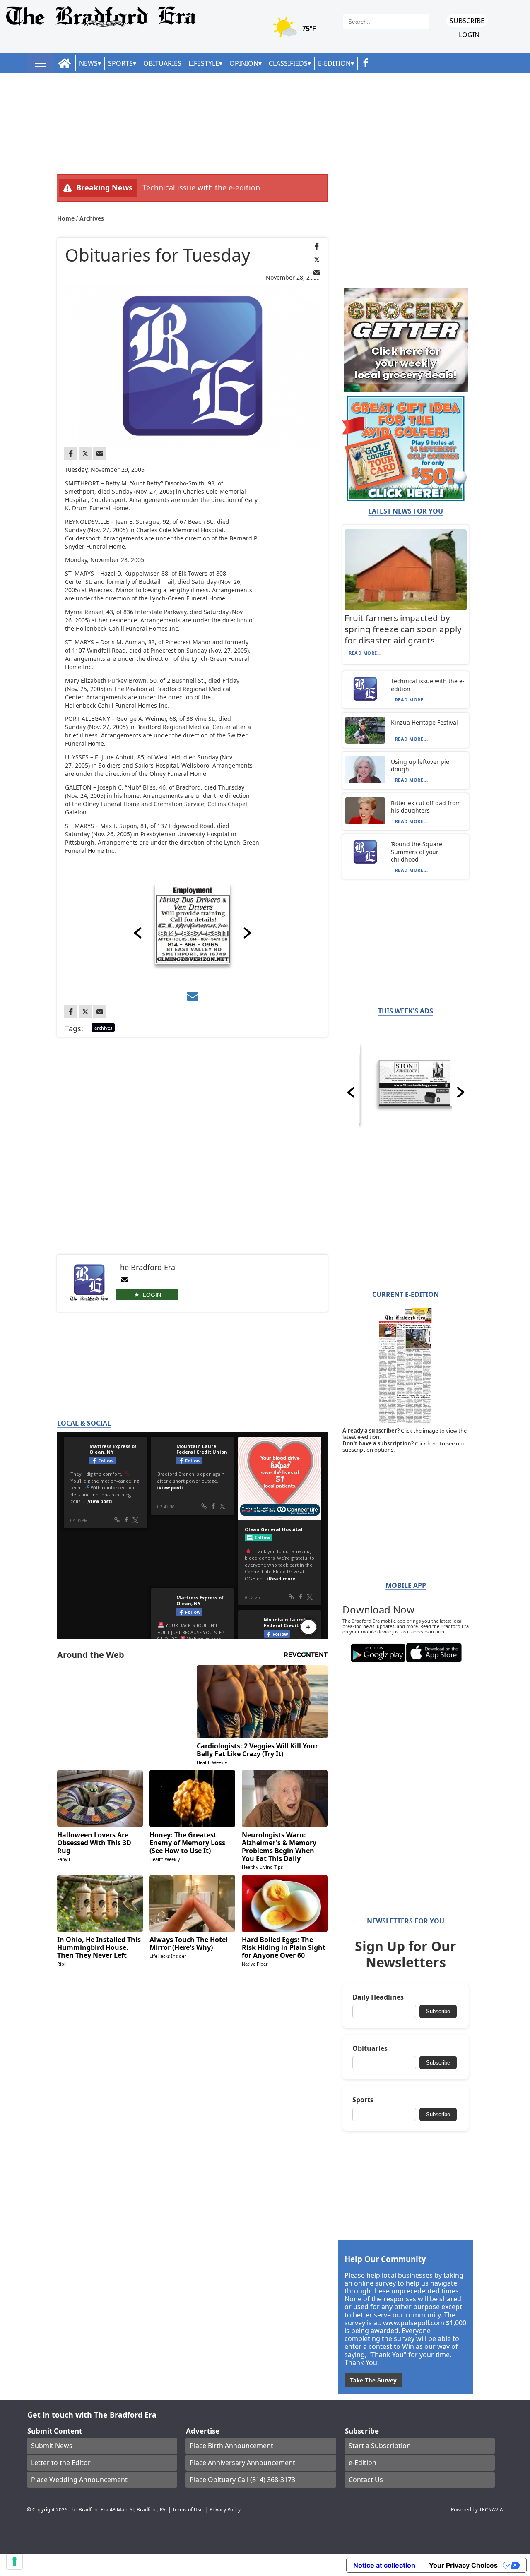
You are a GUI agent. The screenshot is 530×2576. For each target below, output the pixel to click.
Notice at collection (384, 2565)
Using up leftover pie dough (420, 765)
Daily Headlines (378, 1997)
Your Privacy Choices (463, 2565)
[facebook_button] (366, 64)
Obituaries (162, 63)
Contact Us (366, 2480)
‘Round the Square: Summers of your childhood (417, 851)
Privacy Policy (225, 2509)
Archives (92, 218)
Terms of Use (188, 2509)
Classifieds (288, 63)
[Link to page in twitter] (317, 259)
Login (469, 35)
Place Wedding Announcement (79, 2480)
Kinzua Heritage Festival (424, 722)
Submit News (52, 2446)
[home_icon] (65, 64)
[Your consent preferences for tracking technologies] (14, 2562)
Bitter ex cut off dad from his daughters (426, 807)
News (88, 63)
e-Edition (363, 2463)
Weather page (296, 31)
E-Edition (334, 63)
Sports (120, 63)
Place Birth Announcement (231, 2446)
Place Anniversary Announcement (242, 2463)
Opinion (244, 63)
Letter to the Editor (61, 2463)
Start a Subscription (380, 2446)
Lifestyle (204, 63)
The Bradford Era (89, 2509)
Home (67, 218)
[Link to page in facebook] (317, 246)
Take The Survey (373, 2380)
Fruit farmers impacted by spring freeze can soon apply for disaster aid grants (403, 629)
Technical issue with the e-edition (201, 187)
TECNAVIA (491, 2509)
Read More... (365, 653)
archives (103, 1028)
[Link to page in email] (317, 273)
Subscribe (467, 21)
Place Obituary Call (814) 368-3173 (242, 2480)
